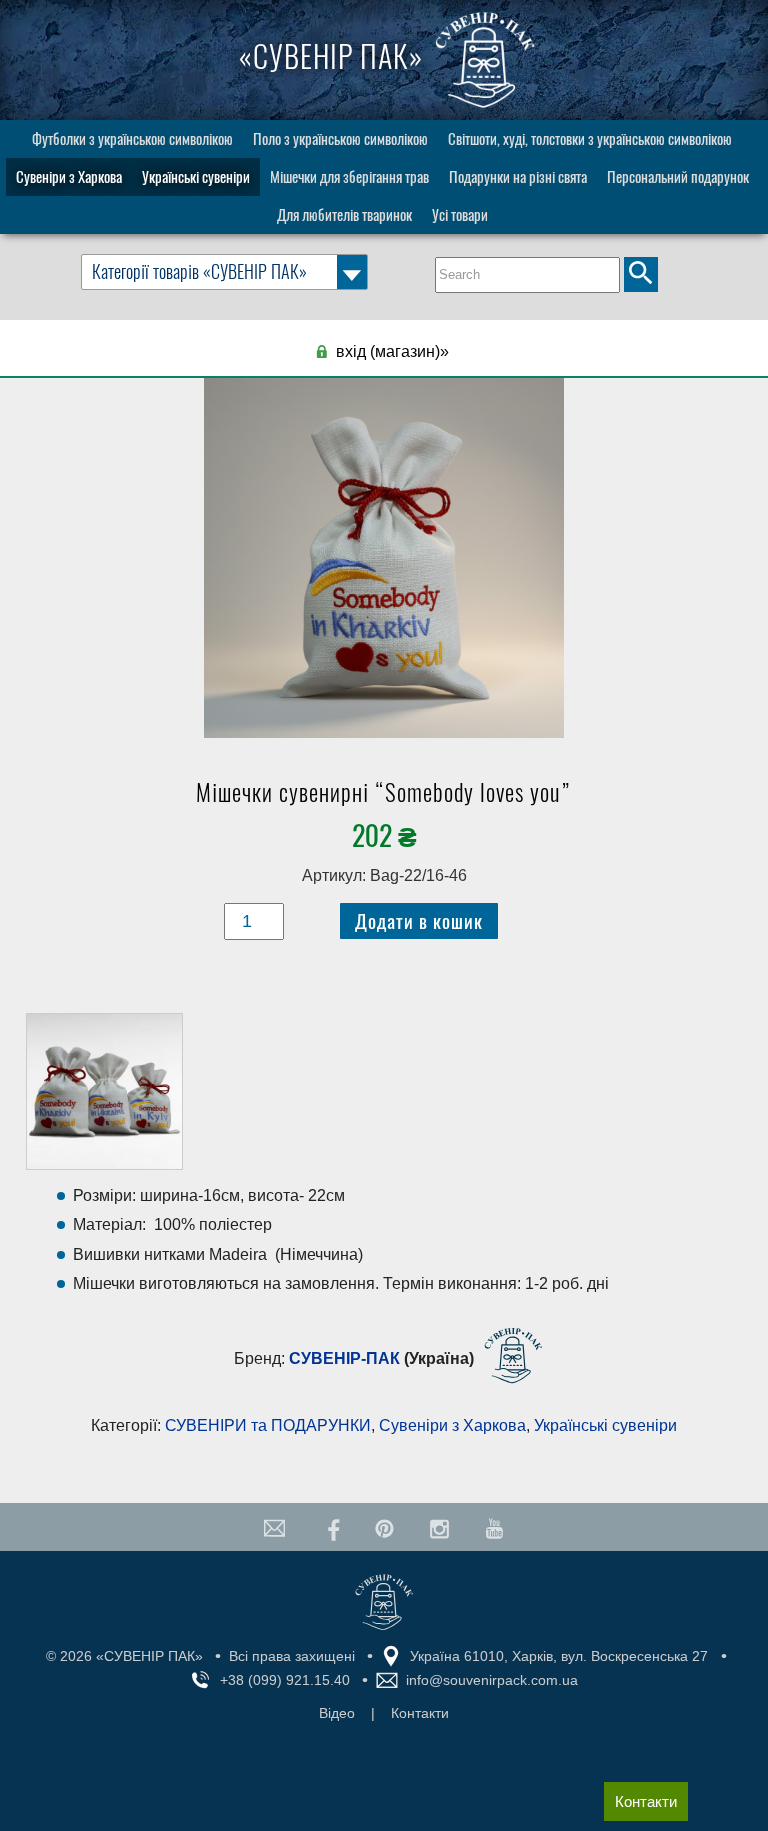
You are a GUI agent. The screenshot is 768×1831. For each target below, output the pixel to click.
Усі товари (460, 215)
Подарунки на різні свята (518, 177)
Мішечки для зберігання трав (349, 177)
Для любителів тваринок (344, 215)
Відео (337, 1713)
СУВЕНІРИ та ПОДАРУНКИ (268, 1425)
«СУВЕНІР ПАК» (334, 56)
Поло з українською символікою (340, 139)
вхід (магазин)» (392, 351)
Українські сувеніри (196, 177)
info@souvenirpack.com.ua (492, 1680)
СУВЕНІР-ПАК (344, 1359)
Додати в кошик (419, 921)
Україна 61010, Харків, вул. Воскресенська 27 (559, 1656)
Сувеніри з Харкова (69, 177)
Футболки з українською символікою (132, 139)
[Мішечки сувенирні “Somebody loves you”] (384, 563)
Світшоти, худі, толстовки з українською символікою (590, 139)
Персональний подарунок (678, 177)
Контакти (646, 1801)
